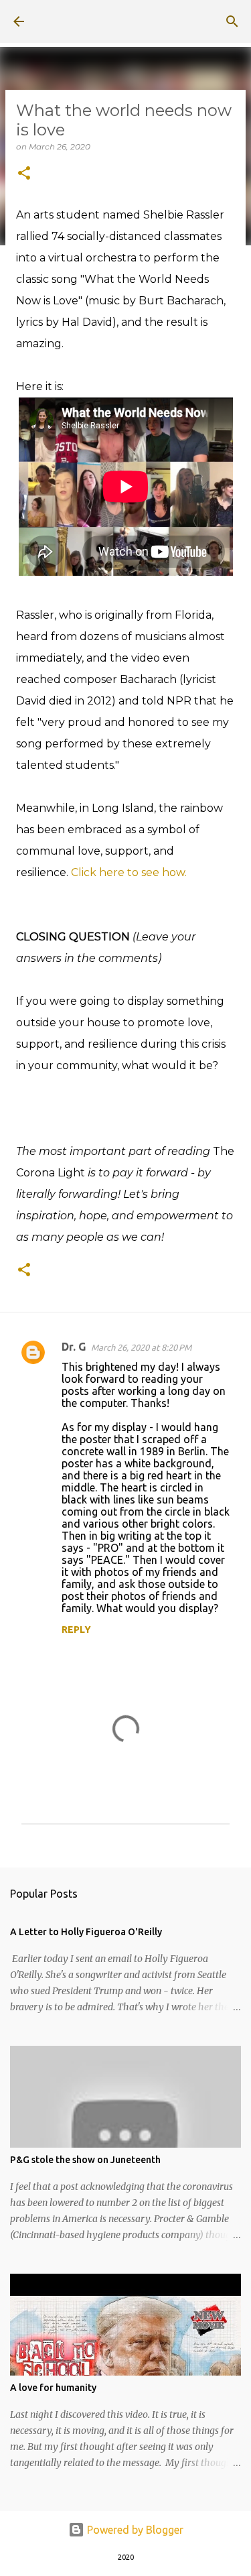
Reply (76, 1630)
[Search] (232, 21)
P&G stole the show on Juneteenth (85, 2160)
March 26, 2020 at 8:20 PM (141, 1347)
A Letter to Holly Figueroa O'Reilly (86, 1932)
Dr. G (74, 1347)
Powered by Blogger (134, 2530)
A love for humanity (53, 2388)
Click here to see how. (129, 872)
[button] (24, 174)
